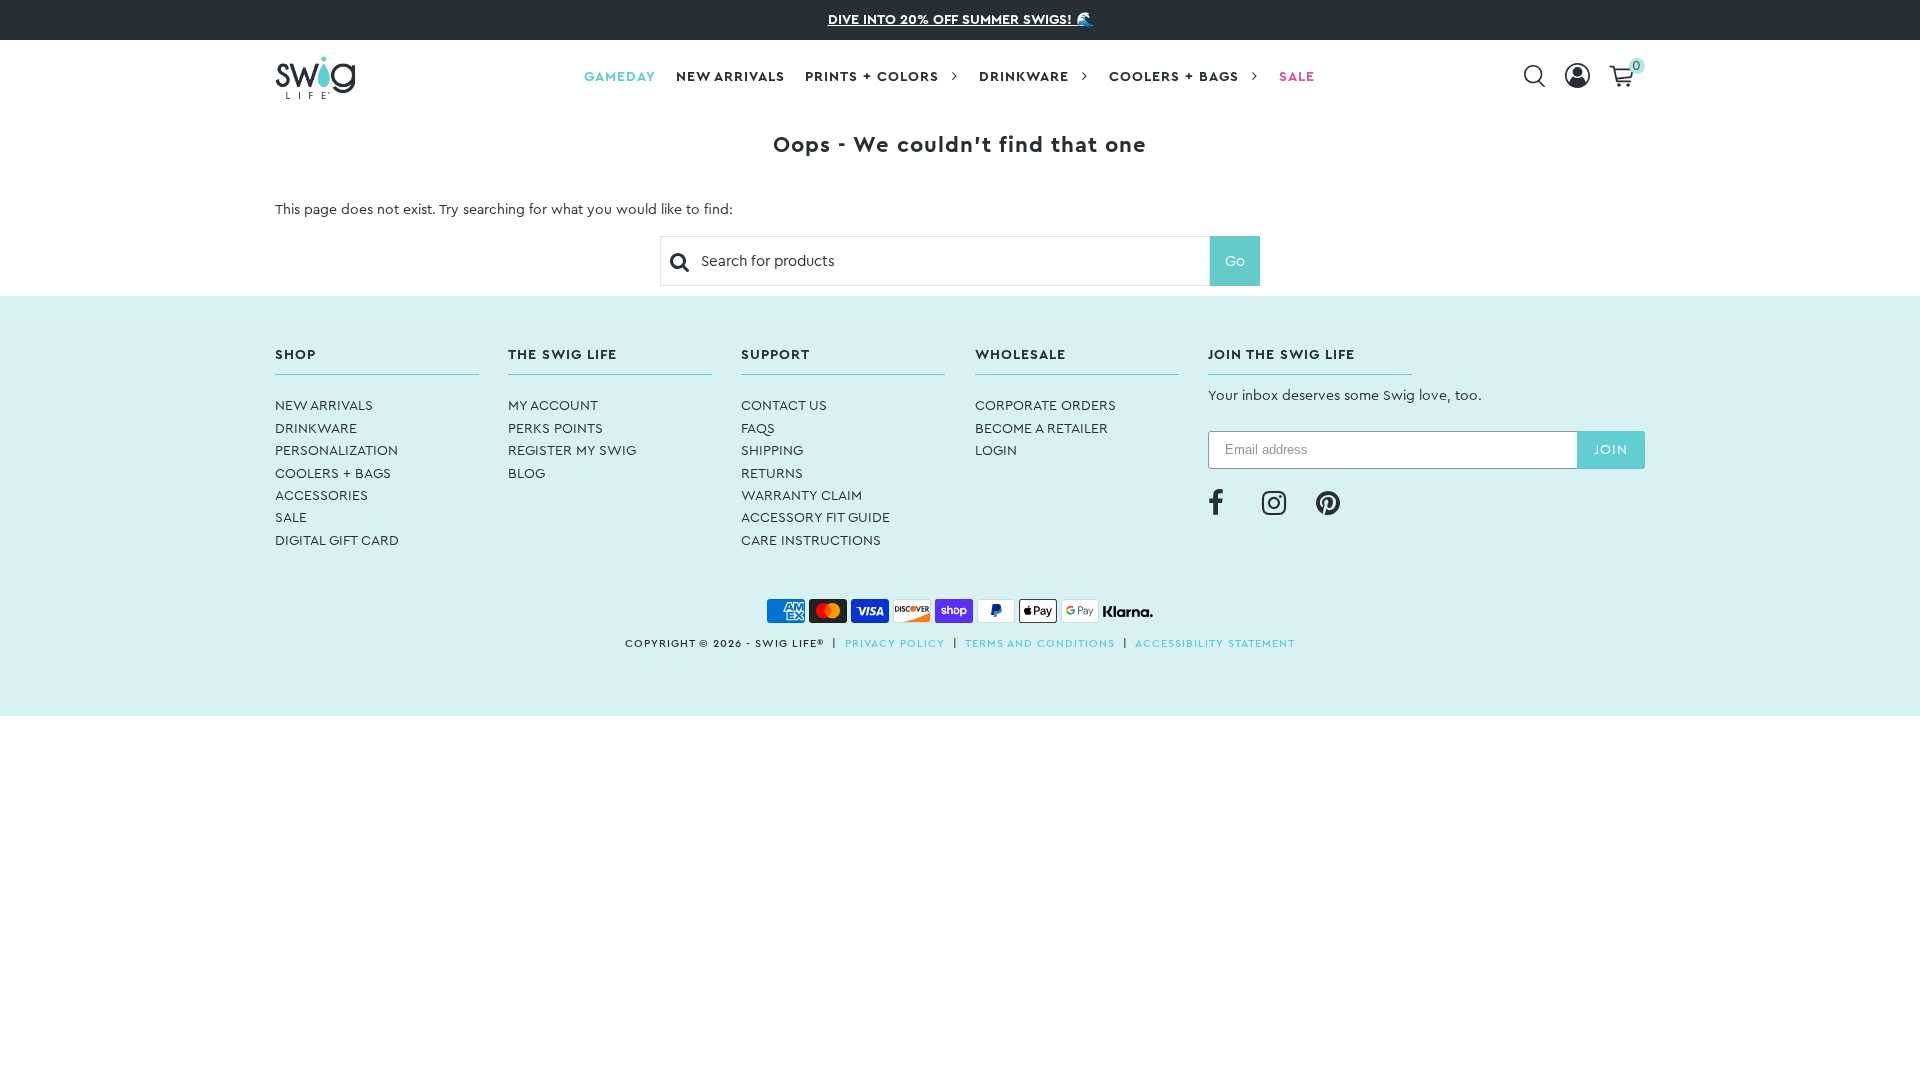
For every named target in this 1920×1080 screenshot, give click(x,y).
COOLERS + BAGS (333, 474)
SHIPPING (772, 451)
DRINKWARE (316, 429)
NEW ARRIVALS (324, 406)
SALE (291, 518)
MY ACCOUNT (553, 406)
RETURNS (772, 474)
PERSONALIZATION (336, 451)
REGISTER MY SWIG (572, 451)
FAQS (758, 429)
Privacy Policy (895, 643)
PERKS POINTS (555, 429)
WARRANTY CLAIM (801, 496)
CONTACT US (784, 406)
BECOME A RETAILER (1041, 429)
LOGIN (996, 451)
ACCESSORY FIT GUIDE (815, 518)
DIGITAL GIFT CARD (337, 541)
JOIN (1611, 450)
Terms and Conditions (1040, 643)
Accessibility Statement (1215, 643)
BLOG (526, 474)
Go (1235, 261)
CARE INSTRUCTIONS (811, 541)
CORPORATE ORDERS (1045, 406)
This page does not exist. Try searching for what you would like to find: (504, 210)
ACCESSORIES (321, 496)
